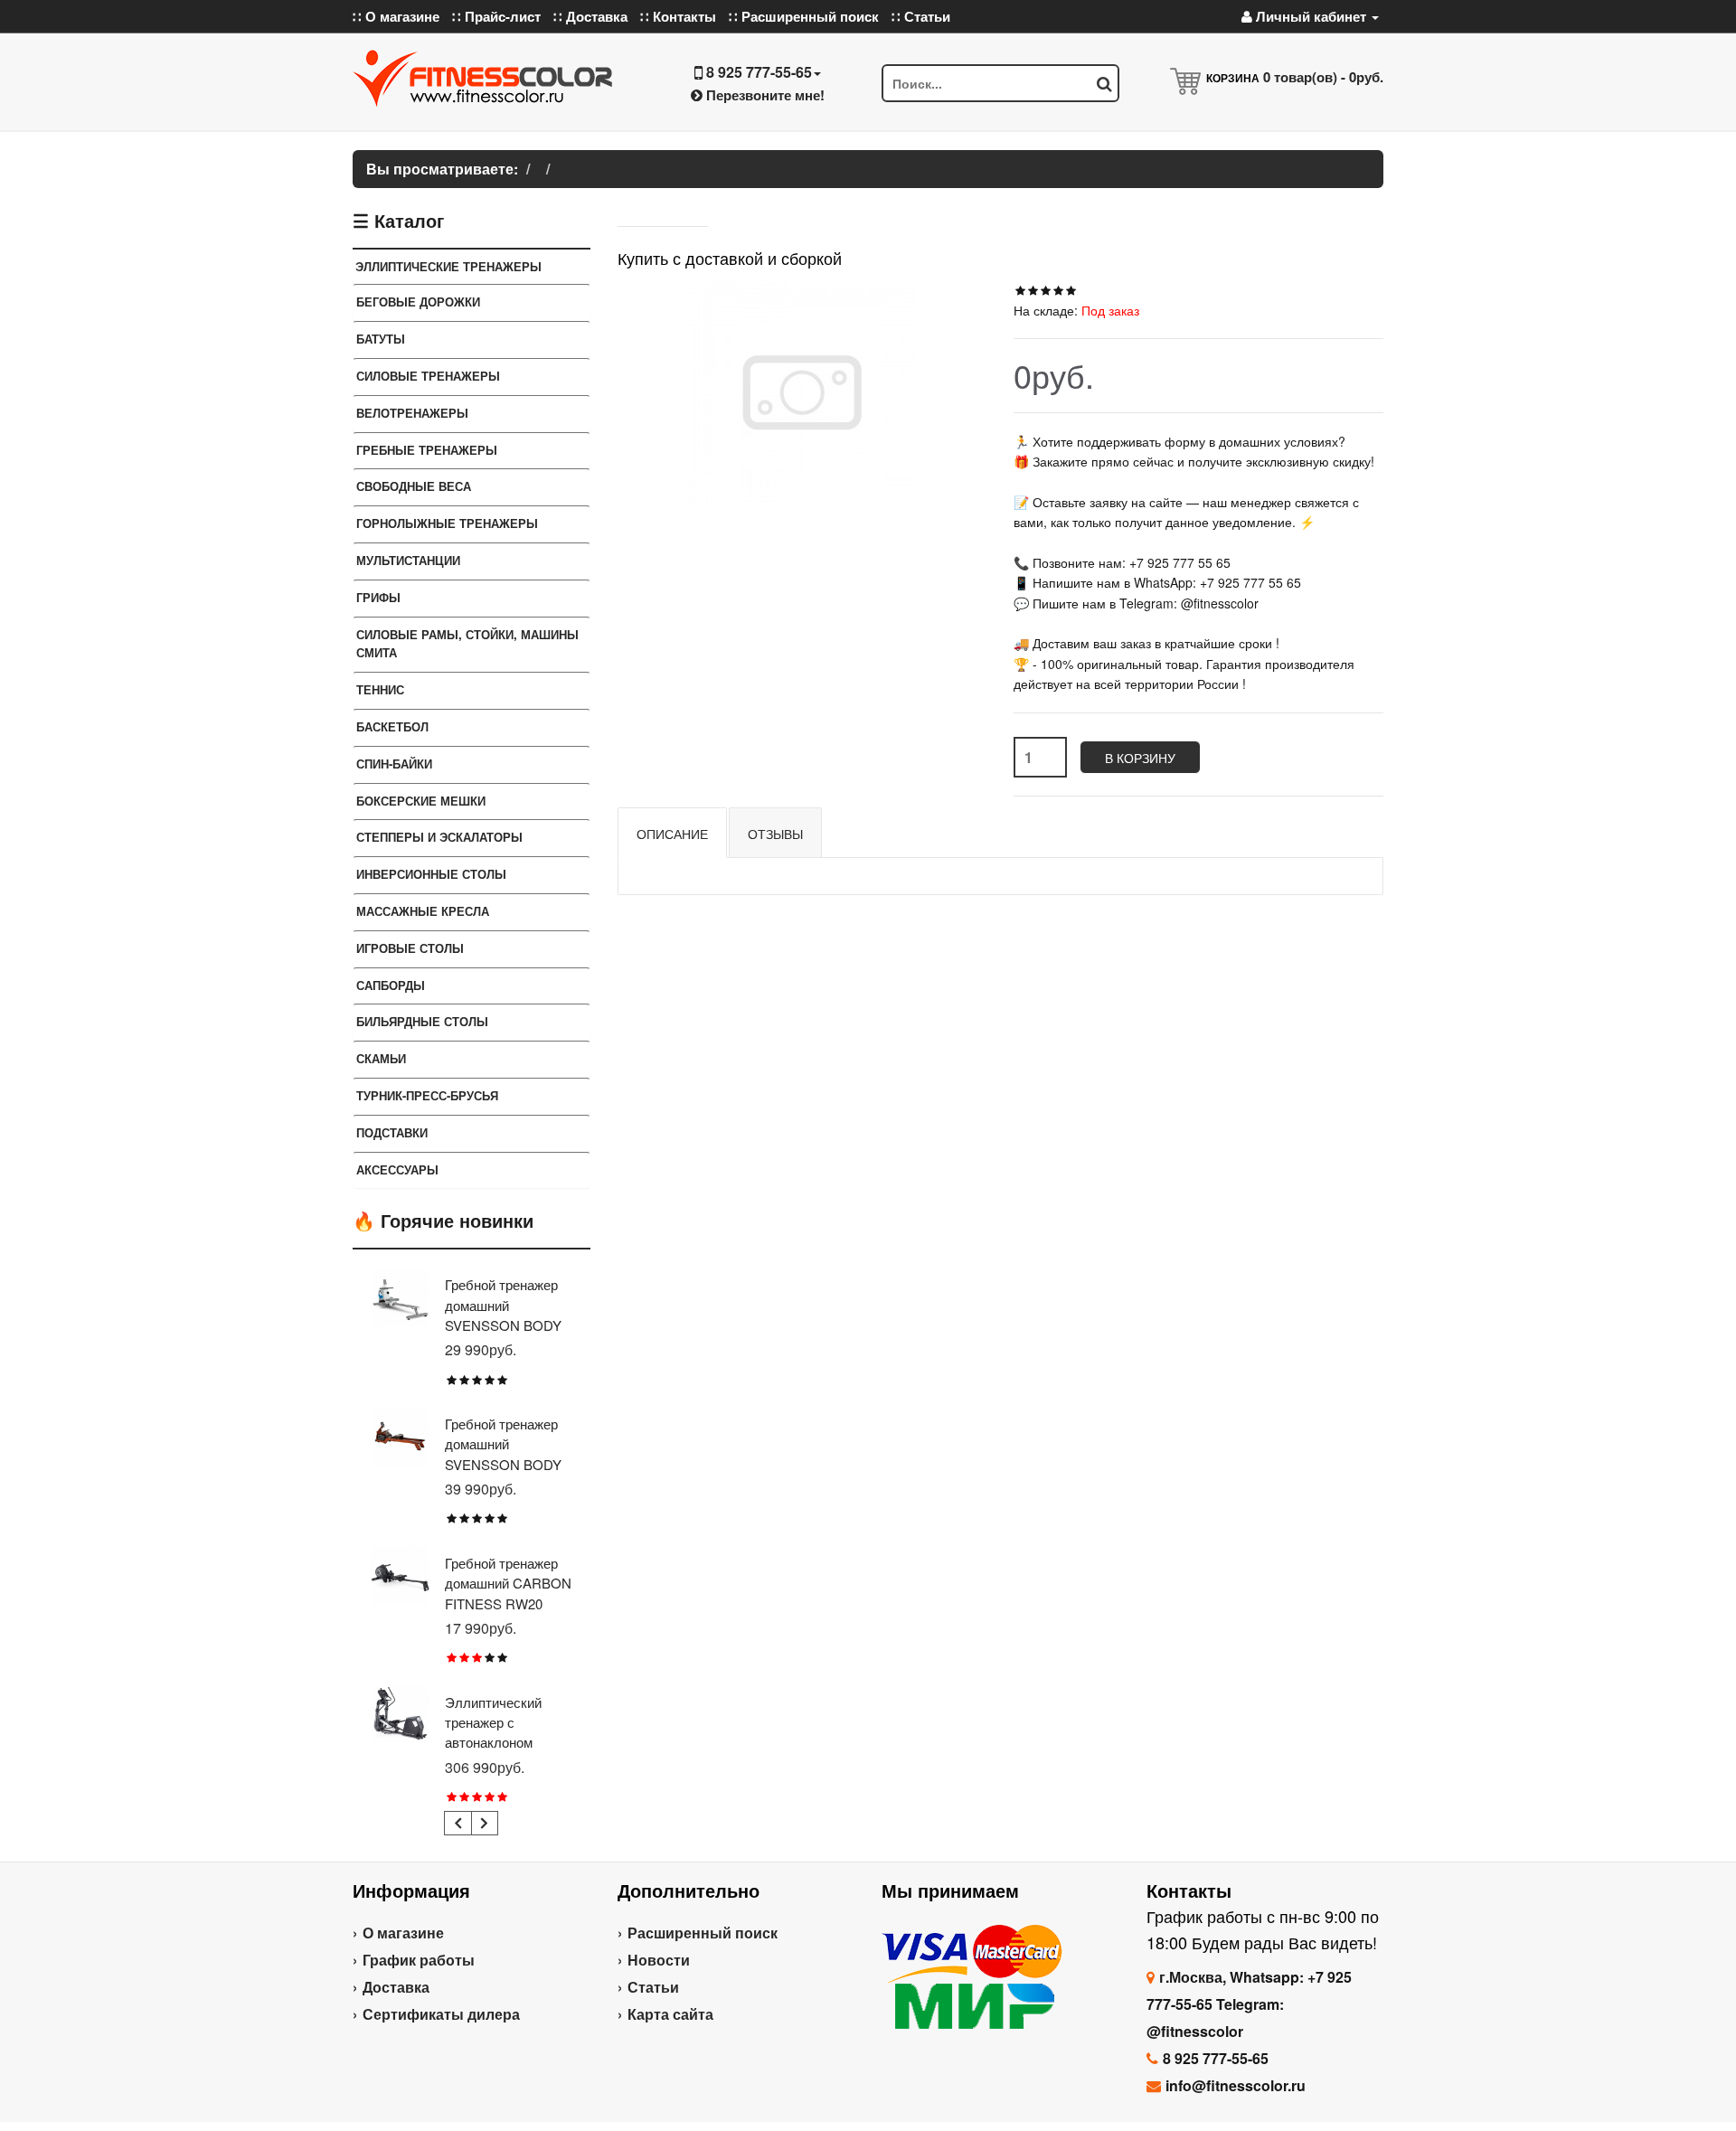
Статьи (653, 1987)
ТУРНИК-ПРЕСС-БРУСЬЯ (427, 1095)
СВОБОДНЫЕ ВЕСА (414, 486)
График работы (419, 1960)
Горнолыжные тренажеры (447, 523)
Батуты (381, 339)
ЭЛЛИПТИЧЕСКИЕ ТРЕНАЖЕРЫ (448, 266)
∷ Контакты (678, 16)
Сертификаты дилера (441, 2014)
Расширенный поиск (703, 1933)
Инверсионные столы (431, 874)
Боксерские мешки (421, 801)
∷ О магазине (396, 16)
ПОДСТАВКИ (392, 1132)
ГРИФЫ (378, 597)
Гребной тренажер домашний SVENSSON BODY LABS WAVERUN (503, 1454)
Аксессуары (397, 1169)
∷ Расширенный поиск (804, 16)
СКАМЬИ (381, 1058)
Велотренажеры (412, 413)
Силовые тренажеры (428, 376)
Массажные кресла (423, 911)
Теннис (380, 689)
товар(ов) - (1323, 77)
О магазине (403, 1933)
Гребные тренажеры (427, 450)
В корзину (1140, 758)
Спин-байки (394, 764)
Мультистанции (408, 560)
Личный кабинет (1311, 16)
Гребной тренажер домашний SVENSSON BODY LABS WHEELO (503, 1315)
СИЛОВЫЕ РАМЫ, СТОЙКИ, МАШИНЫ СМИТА (467, 644)
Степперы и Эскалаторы (439, 837)
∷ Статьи (921, 16)
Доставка (396, 1987)
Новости (659, 1960)
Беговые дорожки (418, 302)
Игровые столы (410, 948)
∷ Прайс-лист (496, 16)
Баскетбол (392, 726)
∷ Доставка (590, 16)
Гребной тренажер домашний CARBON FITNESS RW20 (508, 1583)
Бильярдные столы (422, 1021)
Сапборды (391, 985)
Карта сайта (670, 2014)
